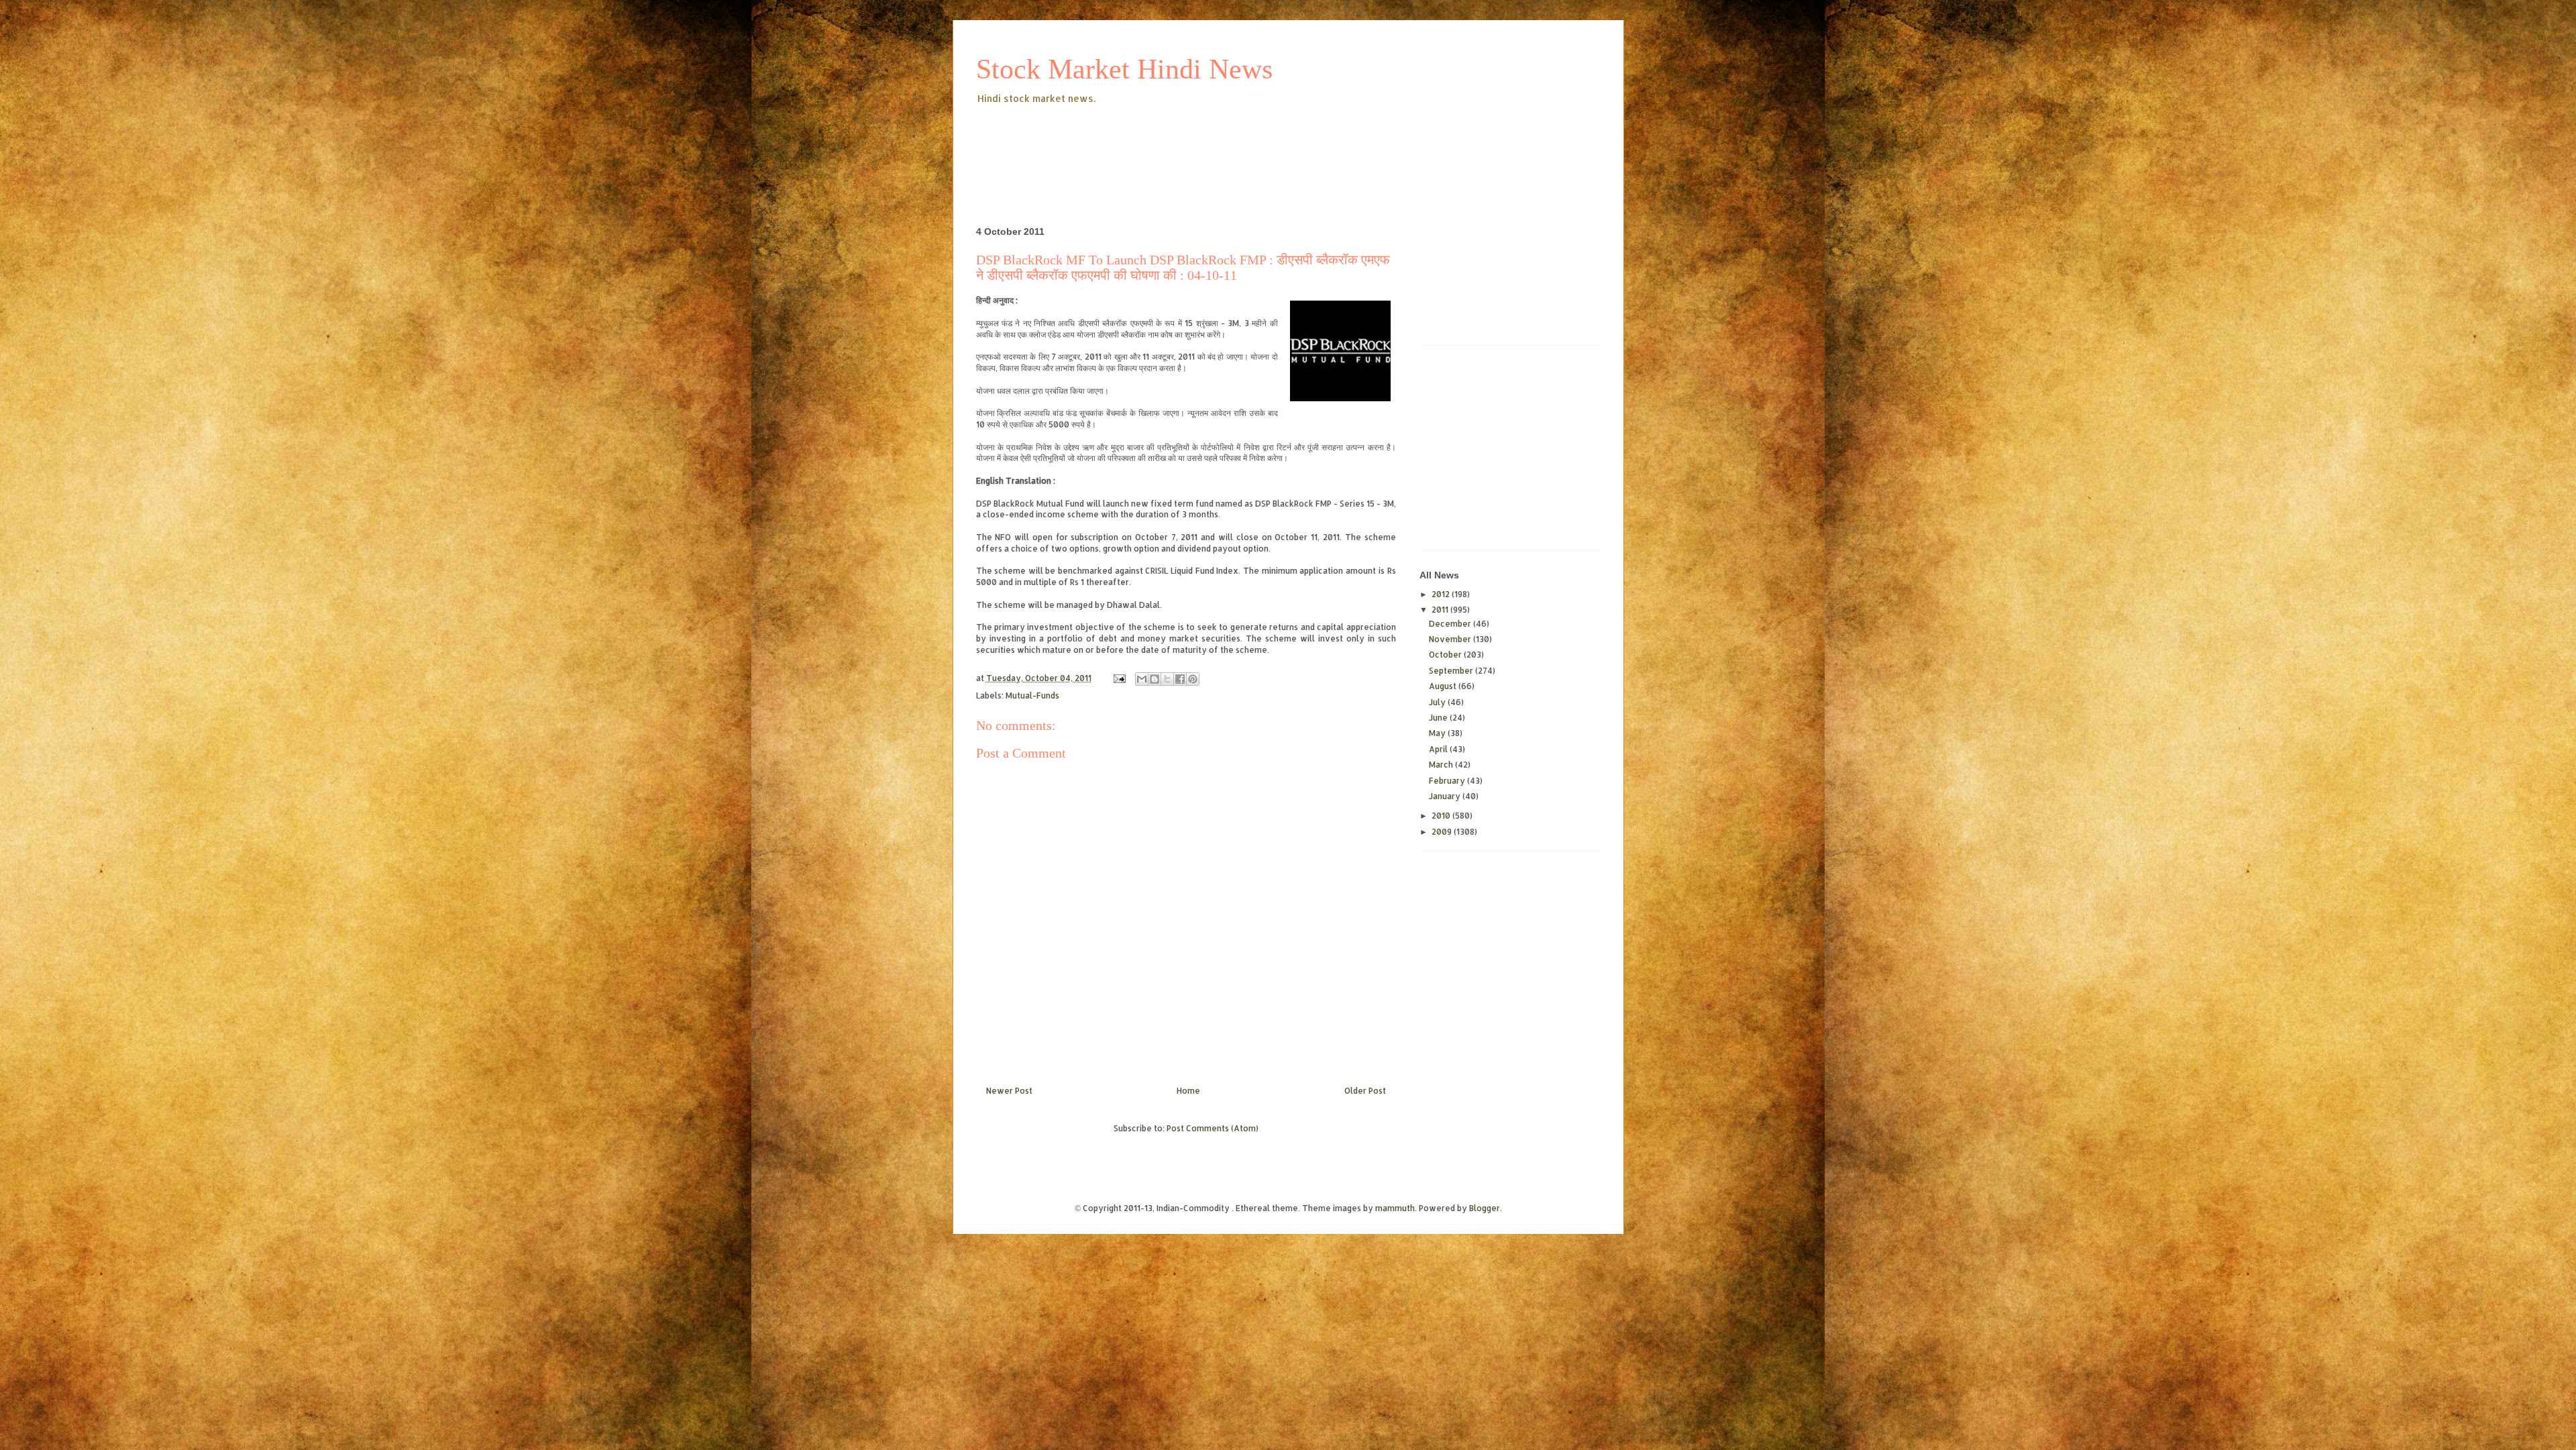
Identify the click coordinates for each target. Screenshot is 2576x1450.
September (1452, 671)
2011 (1441, 610)
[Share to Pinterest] (1193, 679)
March (1442, 765)
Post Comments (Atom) (1213, 1128)
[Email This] (1142, 679)
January (1446, 796)
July (1438, 702)
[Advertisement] (1220, 144)
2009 (1443, 832)
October (1446, 655)
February (1448, 781)
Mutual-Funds (1032, 695)
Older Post (1365, 1091)
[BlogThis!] (1155, 679)
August (1444, 686)
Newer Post (1009, 1091)
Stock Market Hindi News (1124, 69)
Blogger (1485, 1208)
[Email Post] (1119, 678)
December (1451, 624)
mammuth (1395, 1208)
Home (1188, 1091)
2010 (1442, 816)
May (1438, 733)
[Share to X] (1167, 679)
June (1439, 718)
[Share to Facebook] (1180, 679)
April (1439, 749)
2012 (1442, 594)
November (1451, 639)
